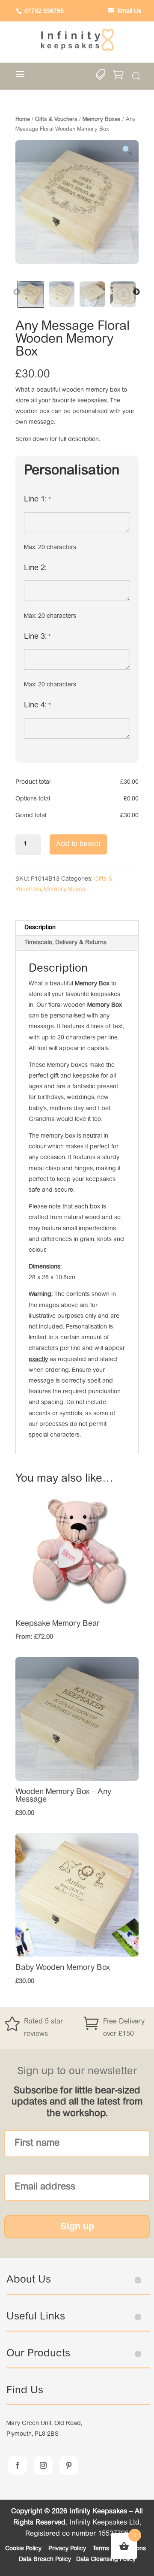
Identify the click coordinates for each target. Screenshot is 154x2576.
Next (136, 292)
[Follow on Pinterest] (69, 2465)
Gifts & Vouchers (56, 119)
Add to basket (78, 844)
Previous (17, 292)
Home (23, 119)
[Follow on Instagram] (43, 2465)
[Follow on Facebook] (18, 2465)
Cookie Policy (24, 2549)
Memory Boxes (102, 119)
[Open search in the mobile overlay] (136, 77)
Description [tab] (40, 928)
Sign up (77, 2226)
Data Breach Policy (45, 2560)
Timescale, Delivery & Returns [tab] (65, 943)
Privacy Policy (68, 2549)
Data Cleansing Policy (106, 2560)
